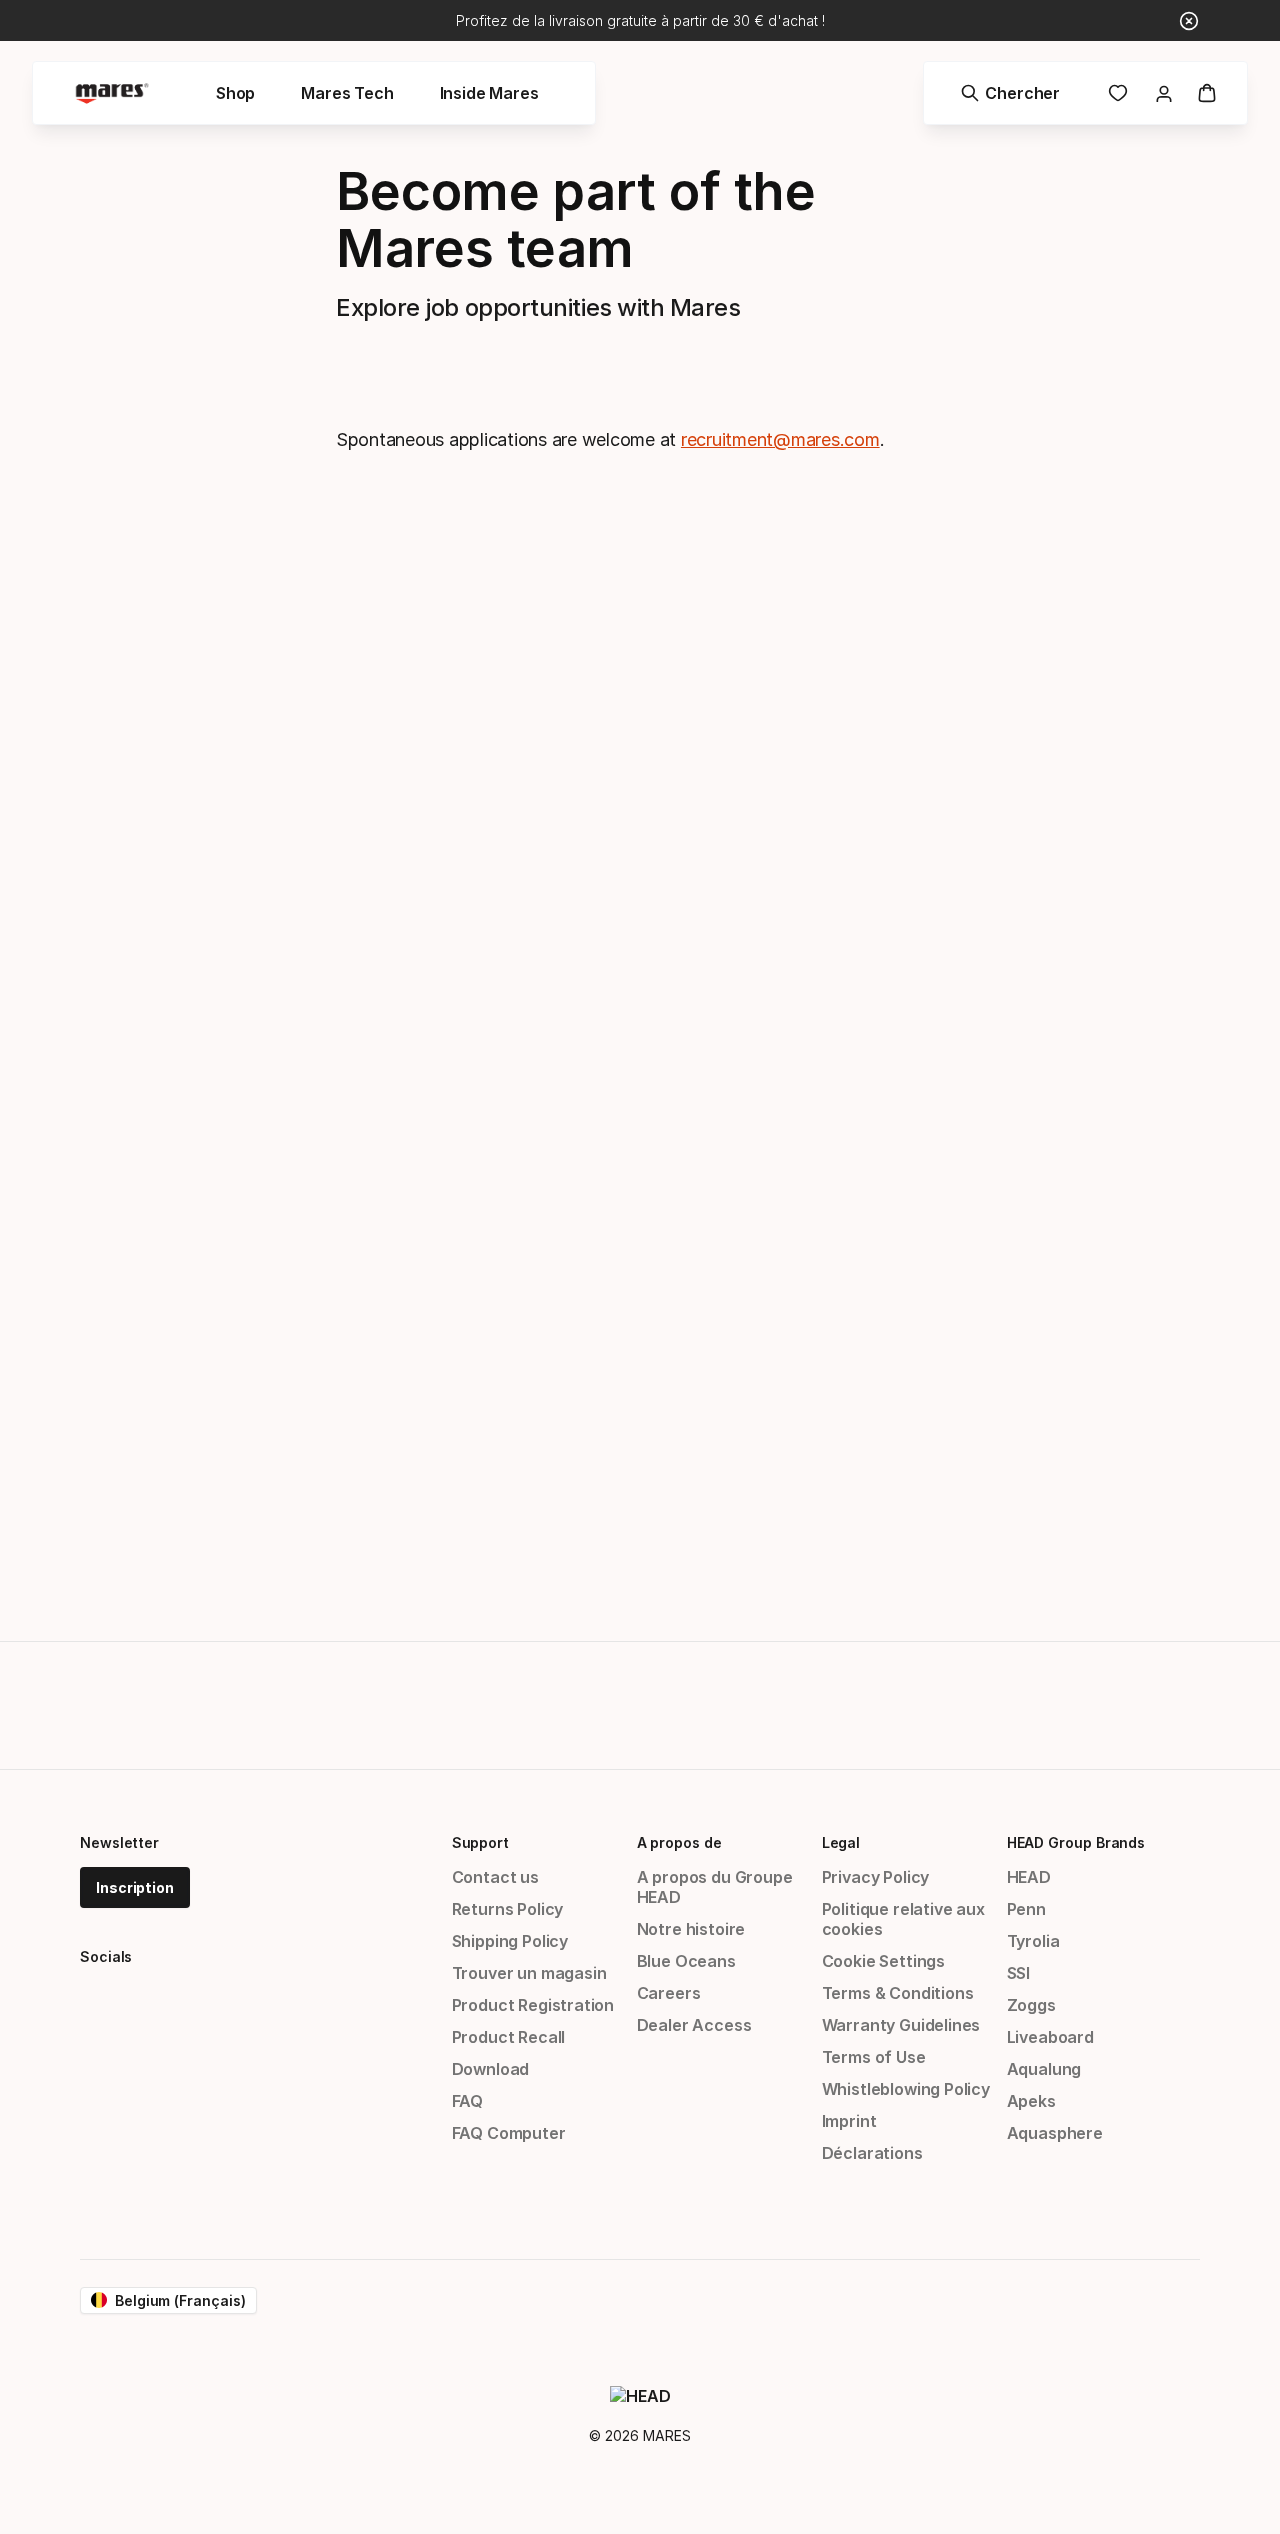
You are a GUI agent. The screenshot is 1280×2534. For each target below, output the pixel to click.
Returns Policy (508, 1909)
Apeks (1031, 2101)
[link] (1118, 93)
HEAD (1029, 1877)
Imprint (849, 2121)
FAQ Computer (509, 2133)
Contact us (495, 1877)
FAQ (467, 2101)
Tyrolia (1033, 1941)
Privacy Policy (876, 1877)
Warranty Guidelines (901, 2025)
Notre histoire (691, 1929)
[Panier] (1207, 93)
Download (491, 2069)
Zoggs (1031, 2005)
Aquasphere (1055, 2133)
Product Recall (509, 2037)
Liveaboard (1050, 2037)
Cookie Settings (883, 1961)
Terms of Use (874, 2057)
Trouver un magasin (529, 1973)
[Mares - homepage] (112, 93)
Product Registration (533, 2005)
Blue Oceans (686, 1961)
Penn (1026, 1909)
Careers (669, 1993)
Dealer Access (694, 2025)
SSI (1018, 1973)
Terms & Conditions (898, 1993)
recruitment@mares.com (780, 439)
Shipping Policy (510, 1941)
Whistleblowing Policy (906, 2089)
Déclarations (872, 2153)
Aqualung (1044, 2069)
